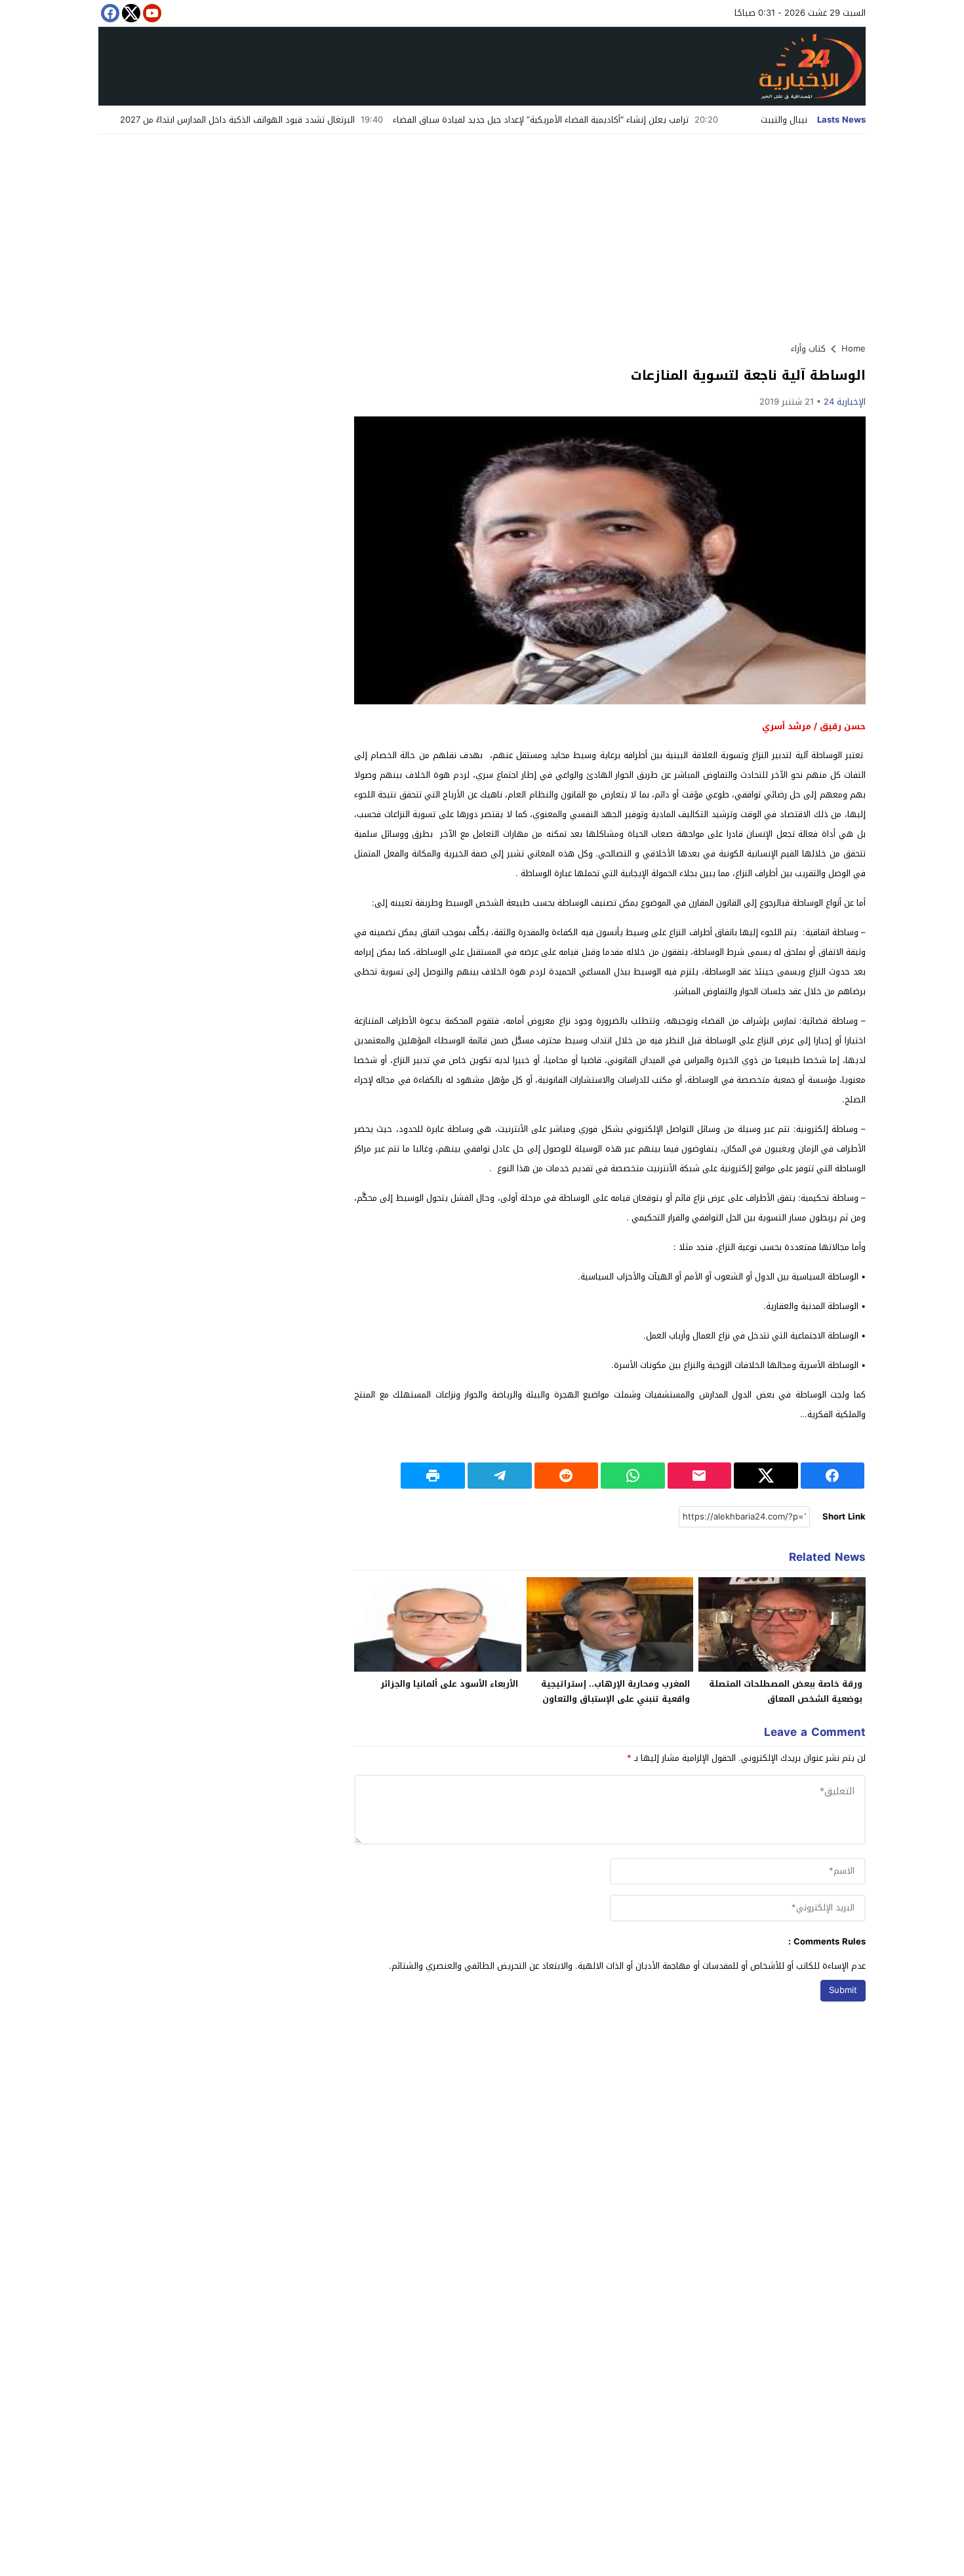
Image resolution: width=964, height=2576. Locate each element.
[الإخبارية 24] (482, 66)
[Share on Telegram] (500, 1476)
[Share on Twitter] (766, 1476)
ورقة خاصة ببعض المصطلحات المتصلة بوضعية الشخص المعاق (786, 1691)
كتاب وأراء (808, 349)
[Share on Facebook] (833, 1476)
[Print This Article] (433, 1476)
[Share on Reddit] (567, 1476)
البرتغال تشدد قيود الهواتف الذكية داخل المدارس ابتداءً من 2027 (309, 120)
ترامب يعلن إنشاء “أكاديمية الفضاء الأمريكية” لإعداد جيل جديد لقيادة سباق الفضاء (613, 120)
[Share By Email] (700, 1476)
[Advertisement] (482, 233)
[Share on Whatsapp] (633, 1476)
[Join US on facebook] (109, 13)
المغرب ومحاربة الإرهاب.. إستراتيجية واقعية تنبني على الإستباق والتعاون (615, 1691)
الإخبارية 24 (845, 402)
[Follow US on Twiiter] (130, 13)
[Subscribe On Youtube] (151, 13)
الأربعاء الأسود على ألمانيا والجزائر (449, 1684)
